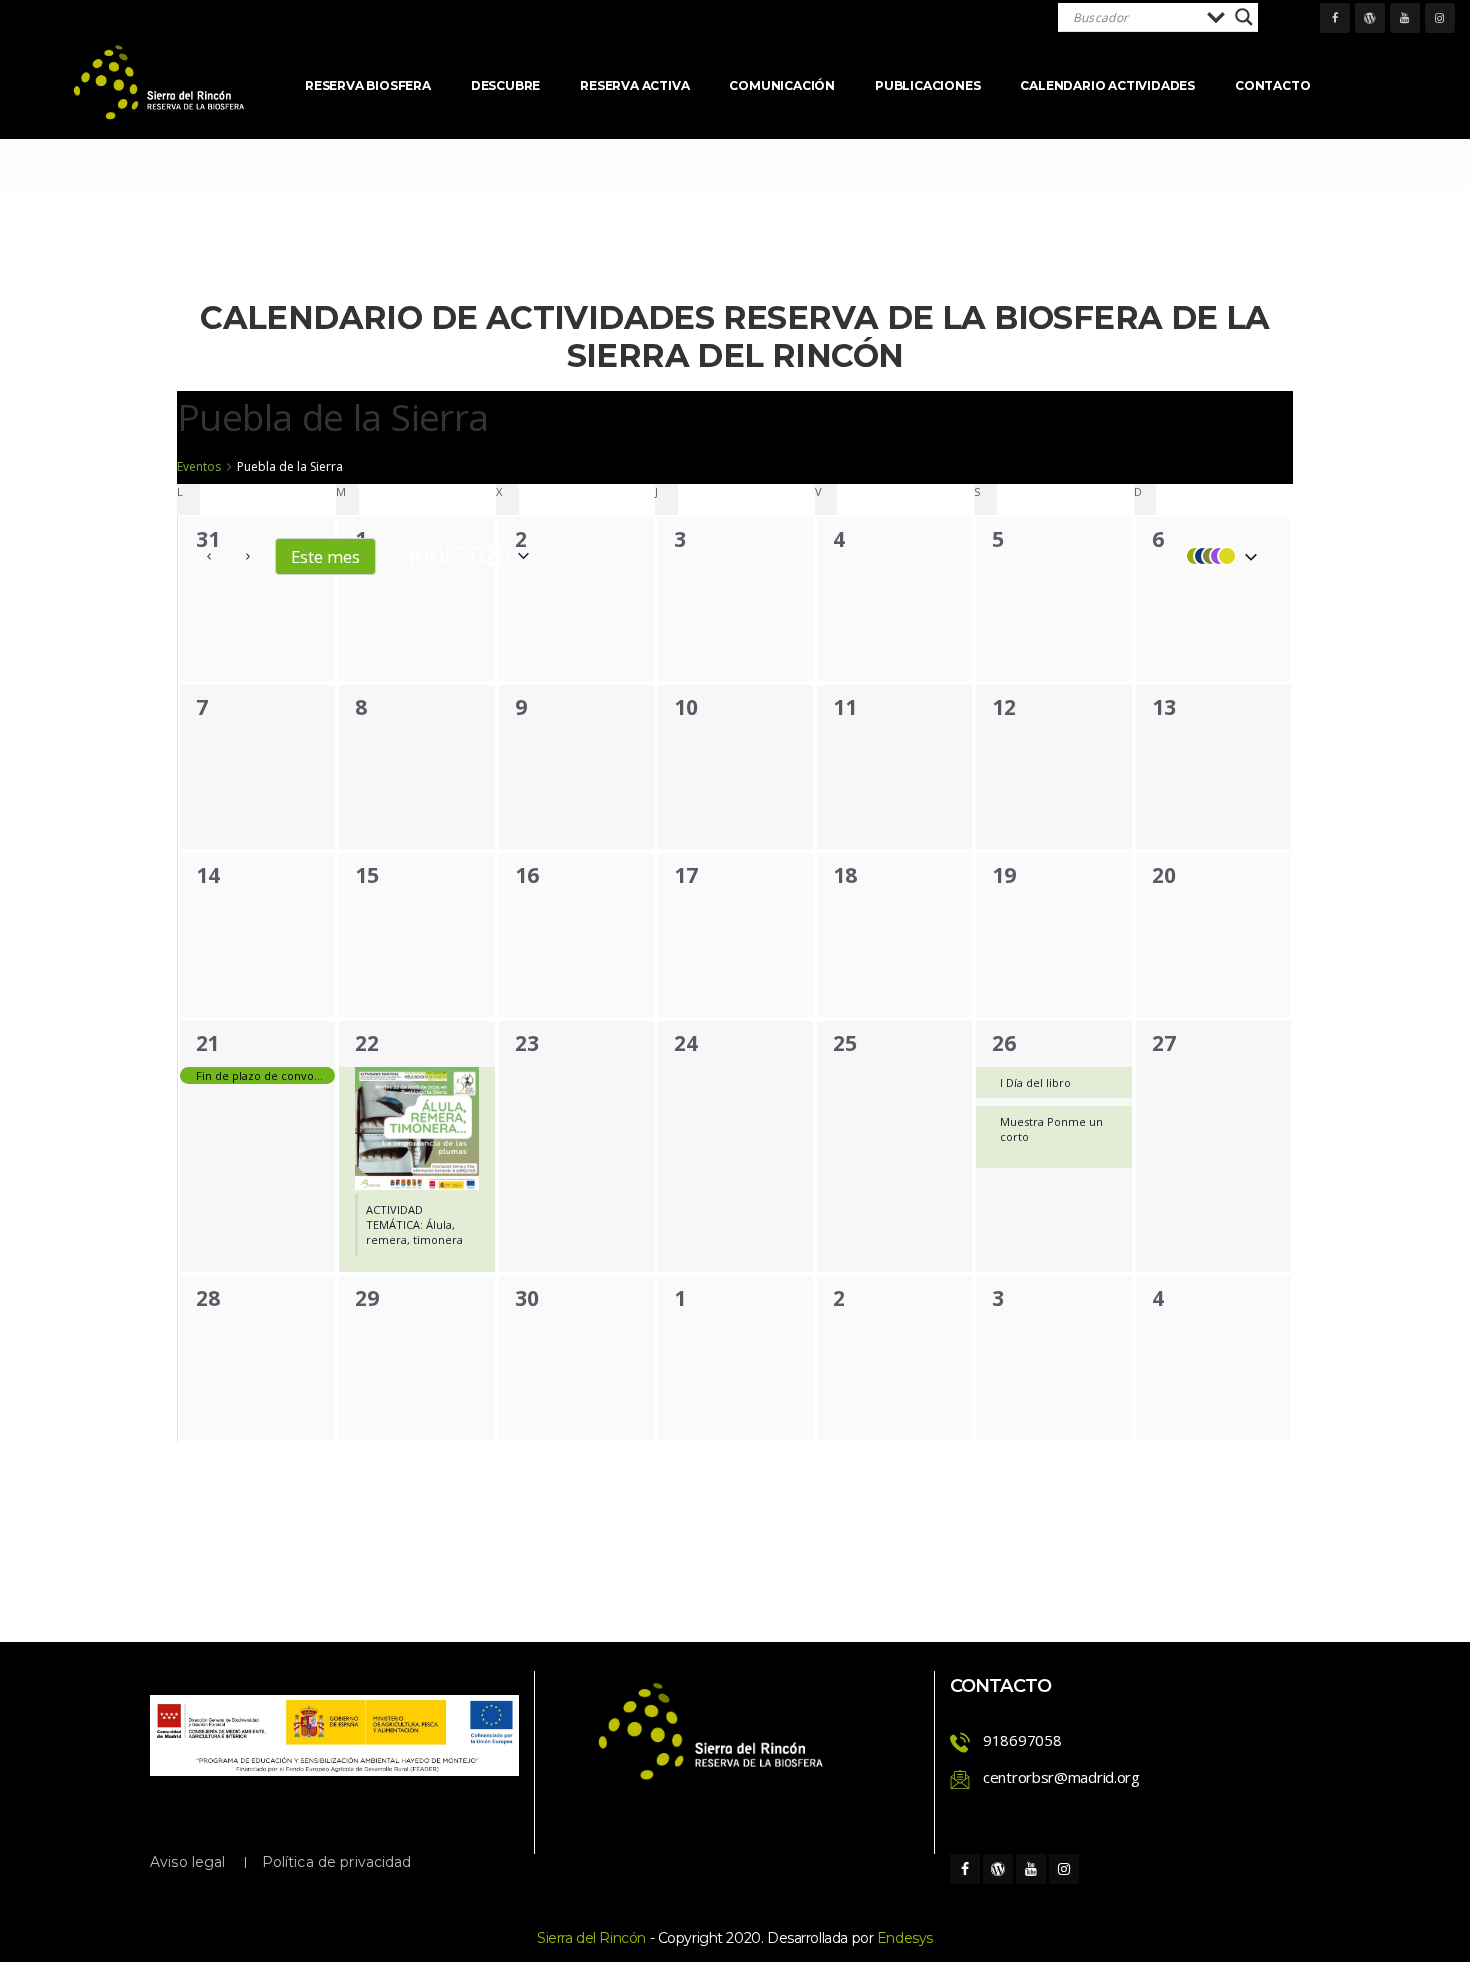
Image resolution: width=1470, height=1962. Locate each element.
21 (207, 1043)
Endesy (905, 1938)
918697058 (1022, 1740)
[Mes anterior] (209, 556)
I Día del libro (1035, 1082)
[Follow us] (1335, 18)
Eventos (199, 467)
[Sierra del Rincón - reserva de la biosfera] (160, 82)
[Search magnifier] (1244, 17)
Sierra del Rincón (591, 1938)
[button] (1217, 556)
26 (1003, 1043)
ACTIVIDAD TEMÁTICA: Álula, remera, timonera (414, 1224)
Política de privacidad (337, 1862)
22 (366, 1043)
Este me (325, 556)
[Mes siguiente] (248, 556)
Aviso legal (188, 1862)
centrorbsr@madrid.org (1061, 1777)
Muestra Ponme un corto (1051, 1129)
